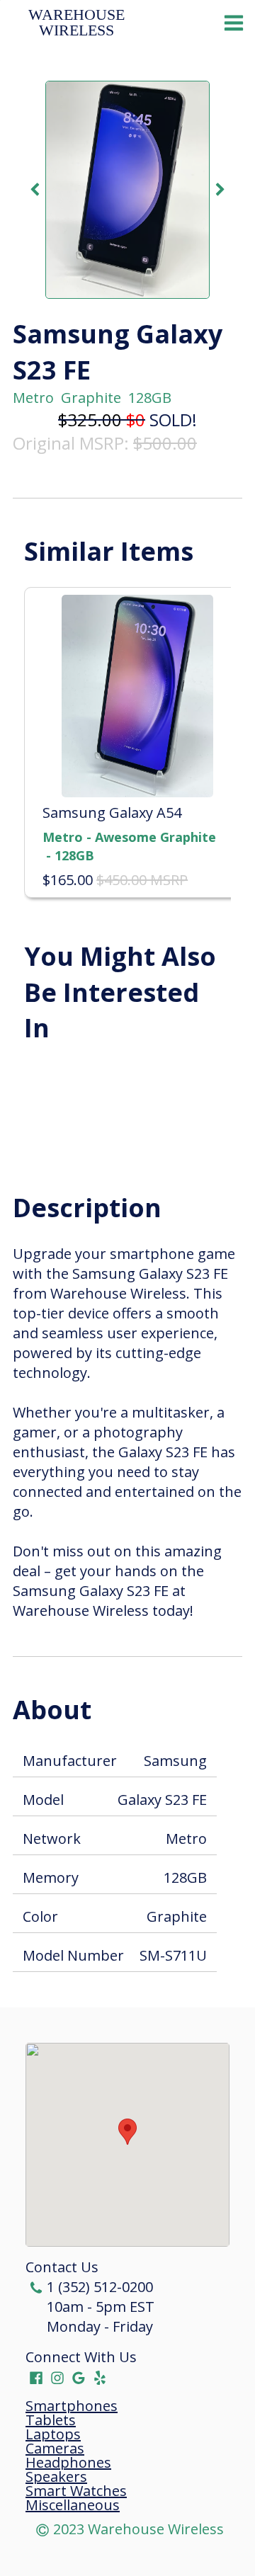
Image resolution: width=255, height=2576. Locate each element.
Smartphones (72, 2406)
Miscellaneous (73, 2505)
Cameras (55, 2449)
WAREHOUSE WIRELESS (79, 23)
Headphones (68, 2463)
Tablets (51, 2420)
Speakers (56, 2477)
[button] (127, 2132)
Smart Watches (76, 2491)
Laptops (53, 2434)
